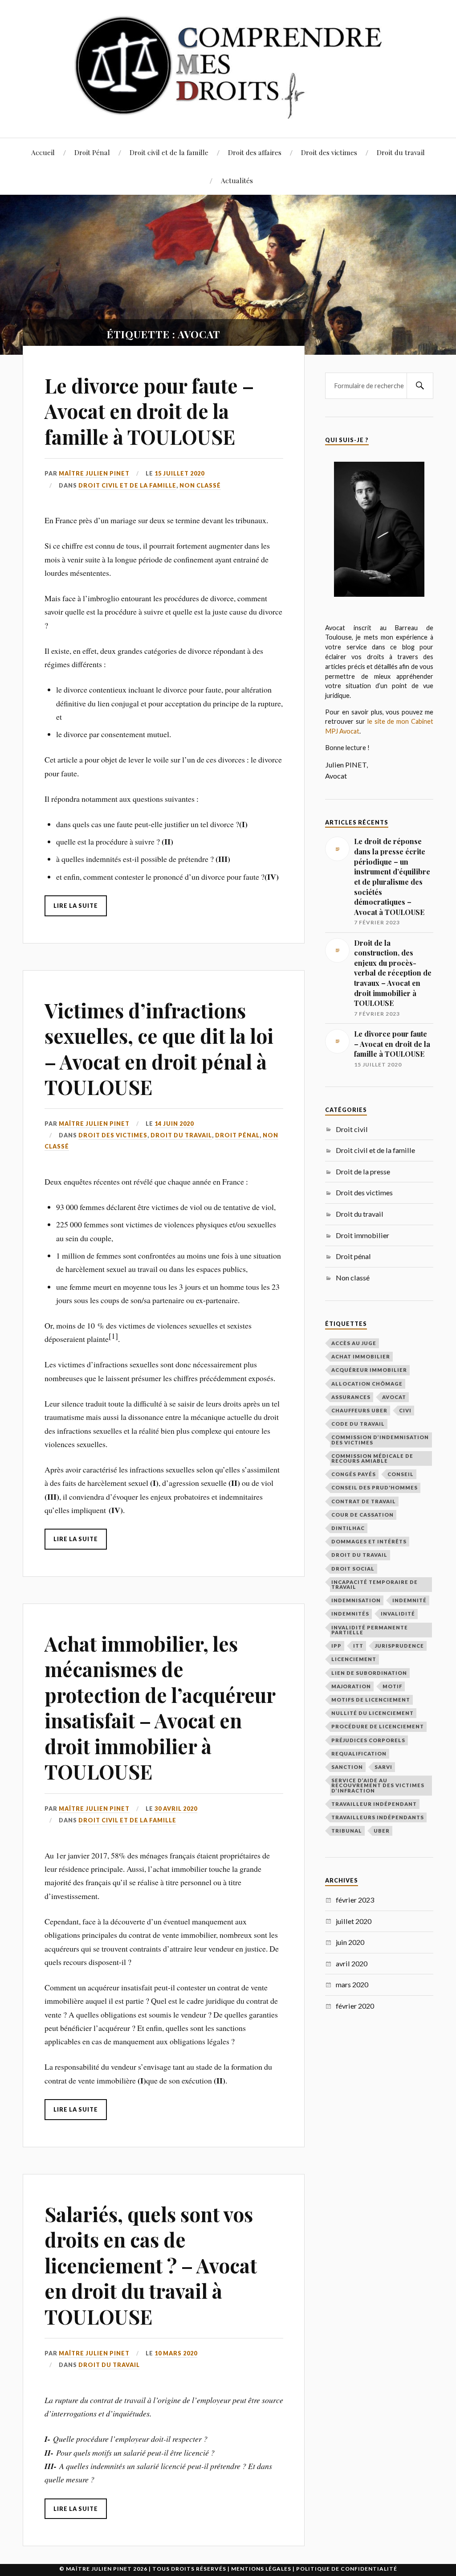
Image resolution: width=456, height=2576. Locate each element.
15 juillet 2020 (179, 473)
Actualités (237, 180)
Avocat (394, 1397)
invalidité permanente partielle (370, 1630)
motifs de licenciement (371, 1700)
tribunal (347, 1831)
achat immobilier (361, 1356)
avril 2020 (352, 1963)
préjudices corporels (368, 1740)
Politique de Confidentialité (347, 2569)
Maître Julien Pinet (94, 473)
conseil (401, 1474)
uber (382, 1831)
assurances (351, 1397)
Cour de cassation (362, 1515)
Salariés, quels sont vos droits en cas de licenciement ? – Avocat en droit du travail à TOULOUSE (151, 2265)
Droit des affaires (255, 152)
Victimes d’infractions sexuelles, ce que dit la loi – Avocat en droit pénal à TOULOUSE (159, 1048)
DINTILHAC (348, 1528)
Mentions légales (261, 2569)
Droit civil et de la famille (169, 152)
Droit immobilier (362, 1235)
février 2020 (355, 2006)
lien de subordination (369, 1673)
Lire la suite (76, 906)
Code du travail (358, 1424)
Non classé (200, 485)
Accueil (43, 152)
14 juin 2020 (174, 1124)
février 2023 (355, 1900)
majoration (351, 1686)
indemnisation (356, 1600)
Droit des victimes (329, 152)
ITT (358, 1646)
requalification (359, 1754)
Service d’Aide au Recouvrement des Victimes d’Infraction (378, 1785)
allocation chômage (367, 1384)
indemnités (350, 1614)
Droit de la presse (363, 1171)
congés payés (354, 1474)
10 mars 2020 (176, 2353)
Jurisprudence (399, 1646)
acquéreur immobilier (369, 1370)
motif (392, 1686)
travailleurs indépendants (378, 1817)
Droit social (353, 1569)
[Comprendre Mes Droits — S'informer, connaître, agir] (228, 68)
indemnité (409, 1600)
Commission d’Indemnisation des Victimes (380, 1440)
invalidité (398, 1614)
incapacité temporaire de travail (375, 1584)
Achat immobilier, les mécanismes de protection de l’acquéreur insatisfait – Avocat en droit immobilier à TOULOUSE (160, 1707)
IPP (336, 1646)
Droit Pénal (92, 152)
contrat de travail (364, 1501)
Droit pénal (237, 1135)
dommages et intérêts (369, 1541)
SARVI (383, 1767)
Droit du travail (401, 152)
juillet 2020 (354, 1921)
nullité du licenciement (373, 1713)
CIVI (405, 1410)
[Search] (420, 386)
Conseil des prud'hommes (375, 1487)
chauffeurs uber (359, 1410)
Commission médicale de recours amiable (372, 1458)
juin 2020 (350, 1942)
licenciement (354, 1659)
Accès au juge (354, 1343)
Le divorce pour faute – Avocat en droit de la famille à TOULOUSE (149, 411)
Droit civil (352, 1129)
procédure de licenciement (378, 1726)
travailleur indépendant (374, 1804)
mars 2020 (352, 1984)
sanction (347, 1767)
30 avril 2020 (176, 1809)
